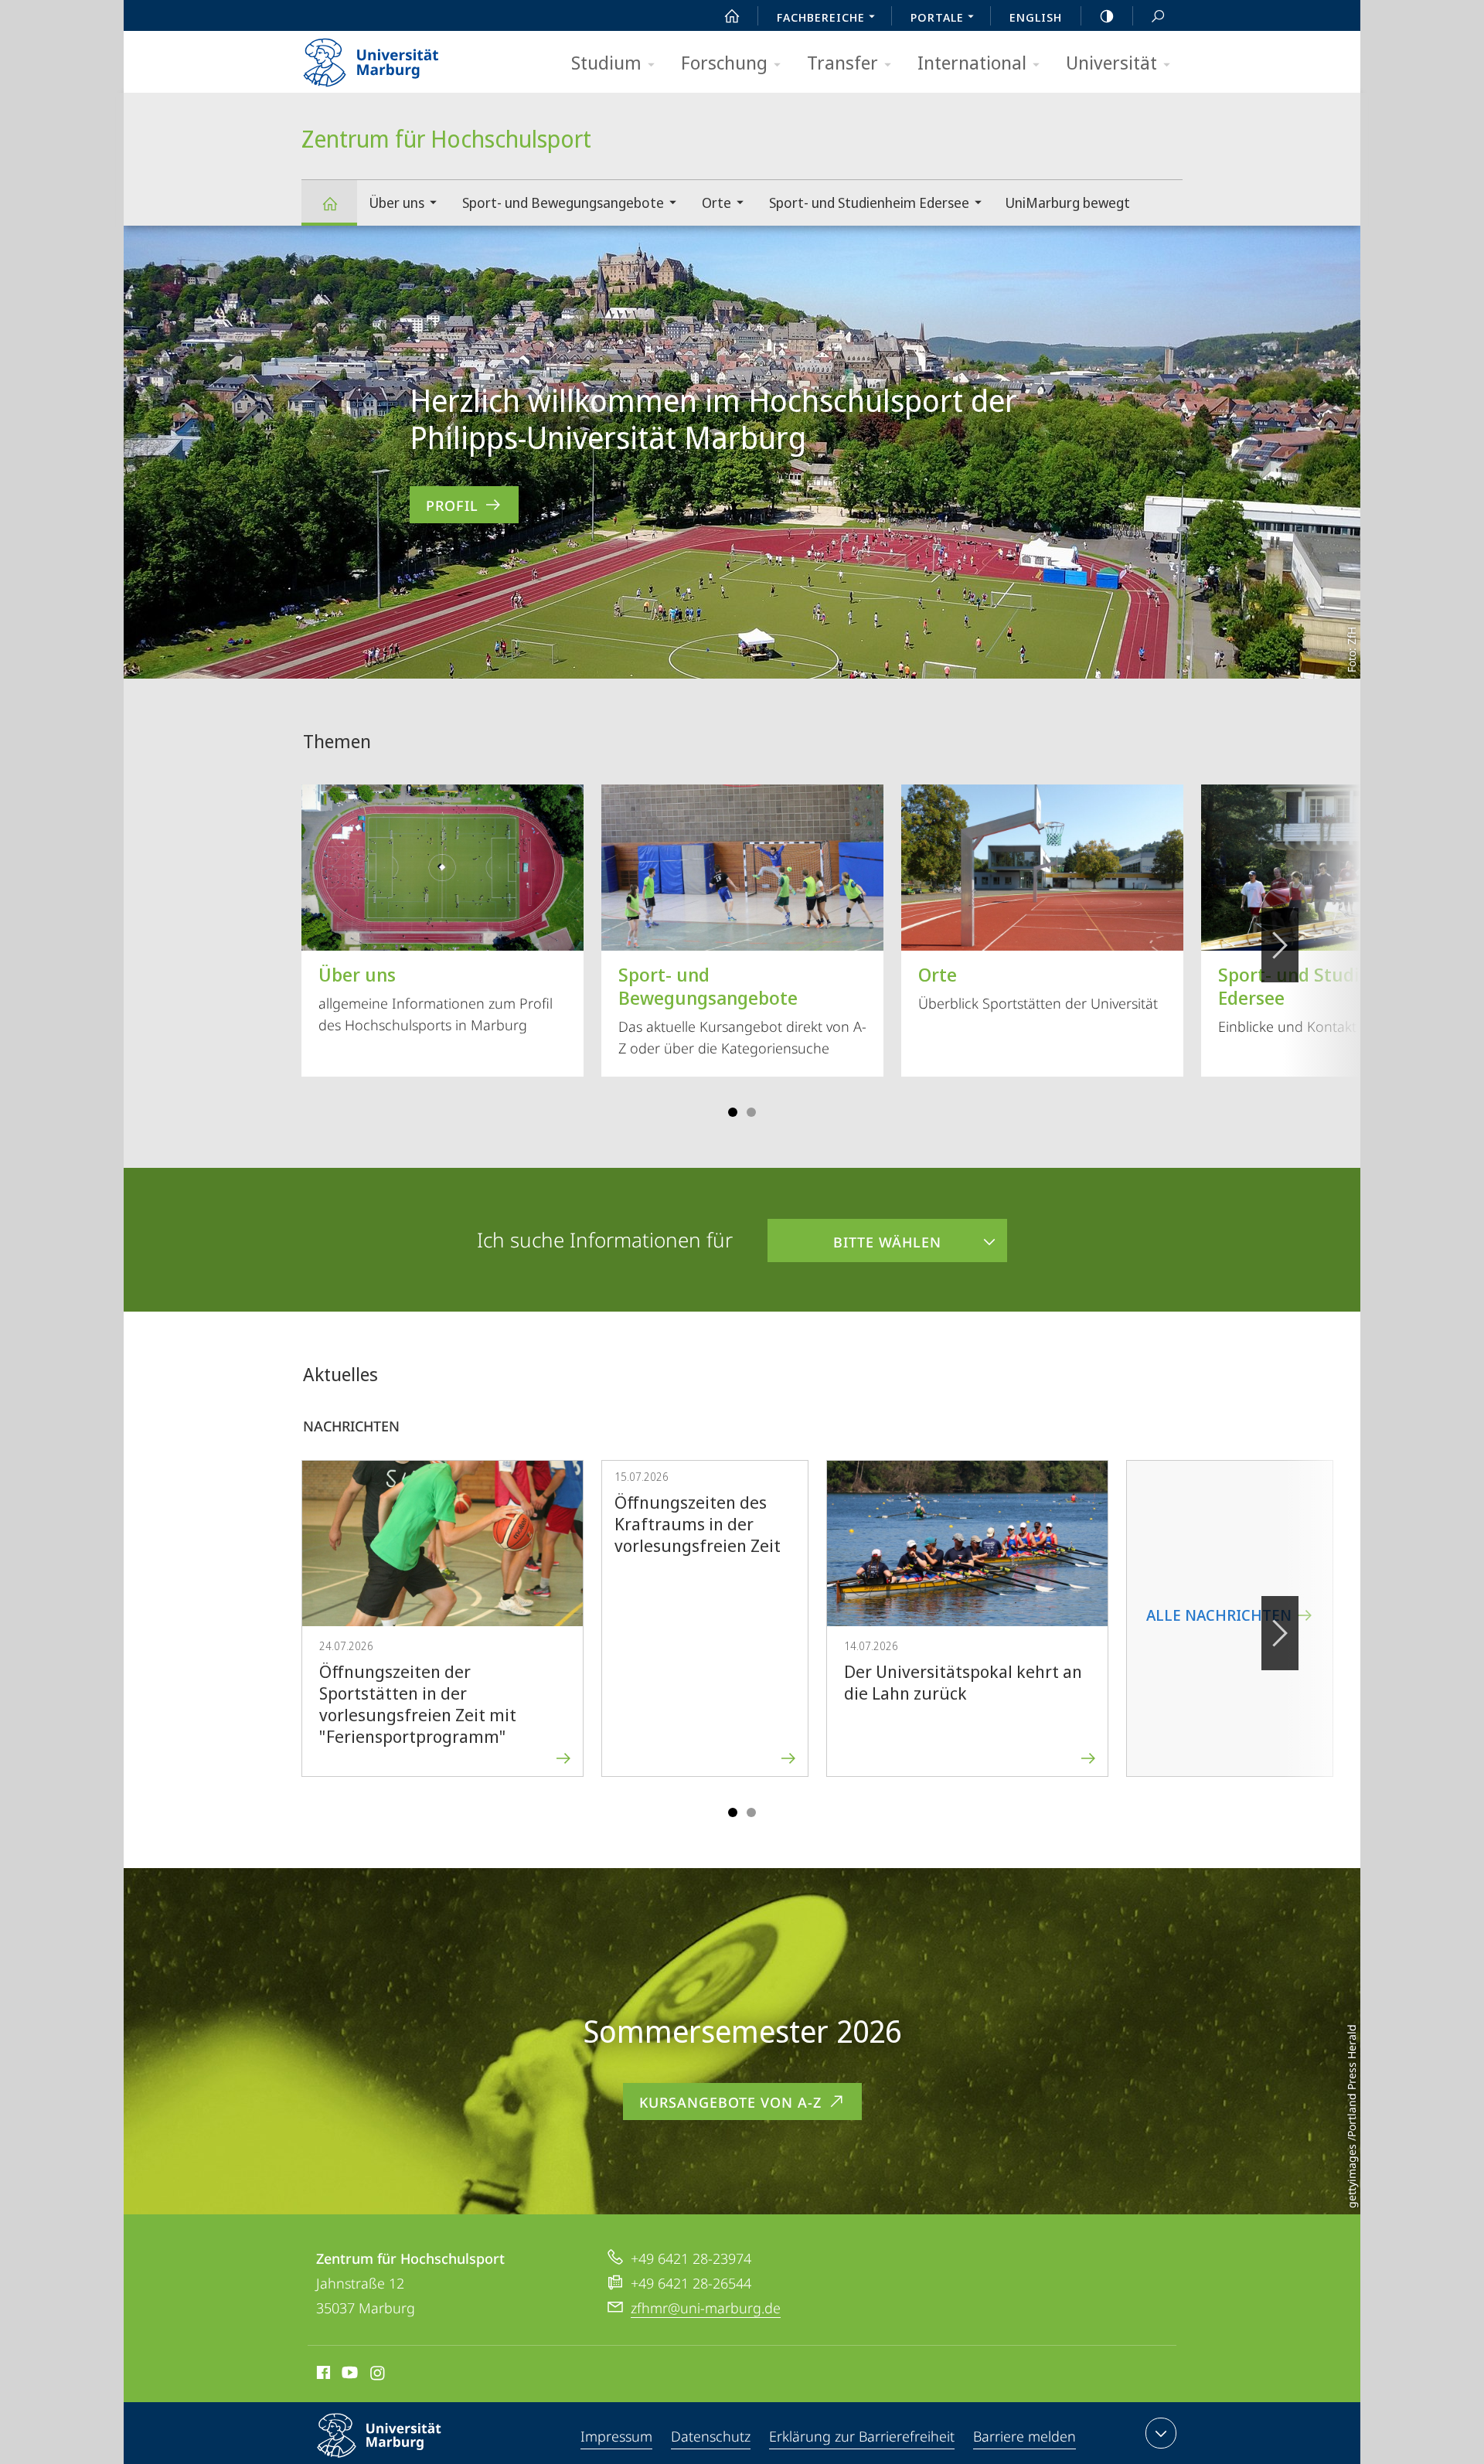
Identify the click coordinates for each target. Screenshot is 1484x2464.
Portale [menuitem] (937, 17)
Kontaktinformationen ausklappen (1161, 2433)
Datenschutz (711, 2436)
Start (732, 15)
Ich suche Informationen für (605, 1240)
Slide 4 (751, 1112)
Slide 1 (733, 1112)
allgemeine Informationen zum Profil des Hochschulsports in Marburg (436, 998)
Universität (1111, 62)
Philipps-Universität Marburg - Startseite (398, 57)
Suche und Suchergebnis (1158, 15)
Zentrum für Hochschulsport (329, 203)
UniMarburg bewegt (1067, 202)
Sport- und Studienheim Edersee (869, 202)
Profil (452, 505)
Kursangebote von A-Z (730, 2102)
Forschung (724, 62)
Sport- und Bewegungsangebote (563, 202)
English (1036, 17)
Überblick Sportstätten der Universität (1038, 987)
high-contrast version (1107, 15)
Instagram (378, 2375)
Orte (716, 202)
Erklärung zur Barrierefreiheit (862, 2436)
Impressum (616, 2436)
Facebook (322, 2375)
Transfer (842, 62)
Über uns (397, 202)
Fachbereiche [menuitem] (821, 17)
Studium (606, 62)
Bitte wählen (854, 1235)
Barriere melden (1025, 2436)
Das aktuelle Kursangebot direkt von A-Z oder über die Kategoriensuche (742, 1009)
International (972, 62)
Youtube (348, 2375)
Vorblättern (1280, 945)
